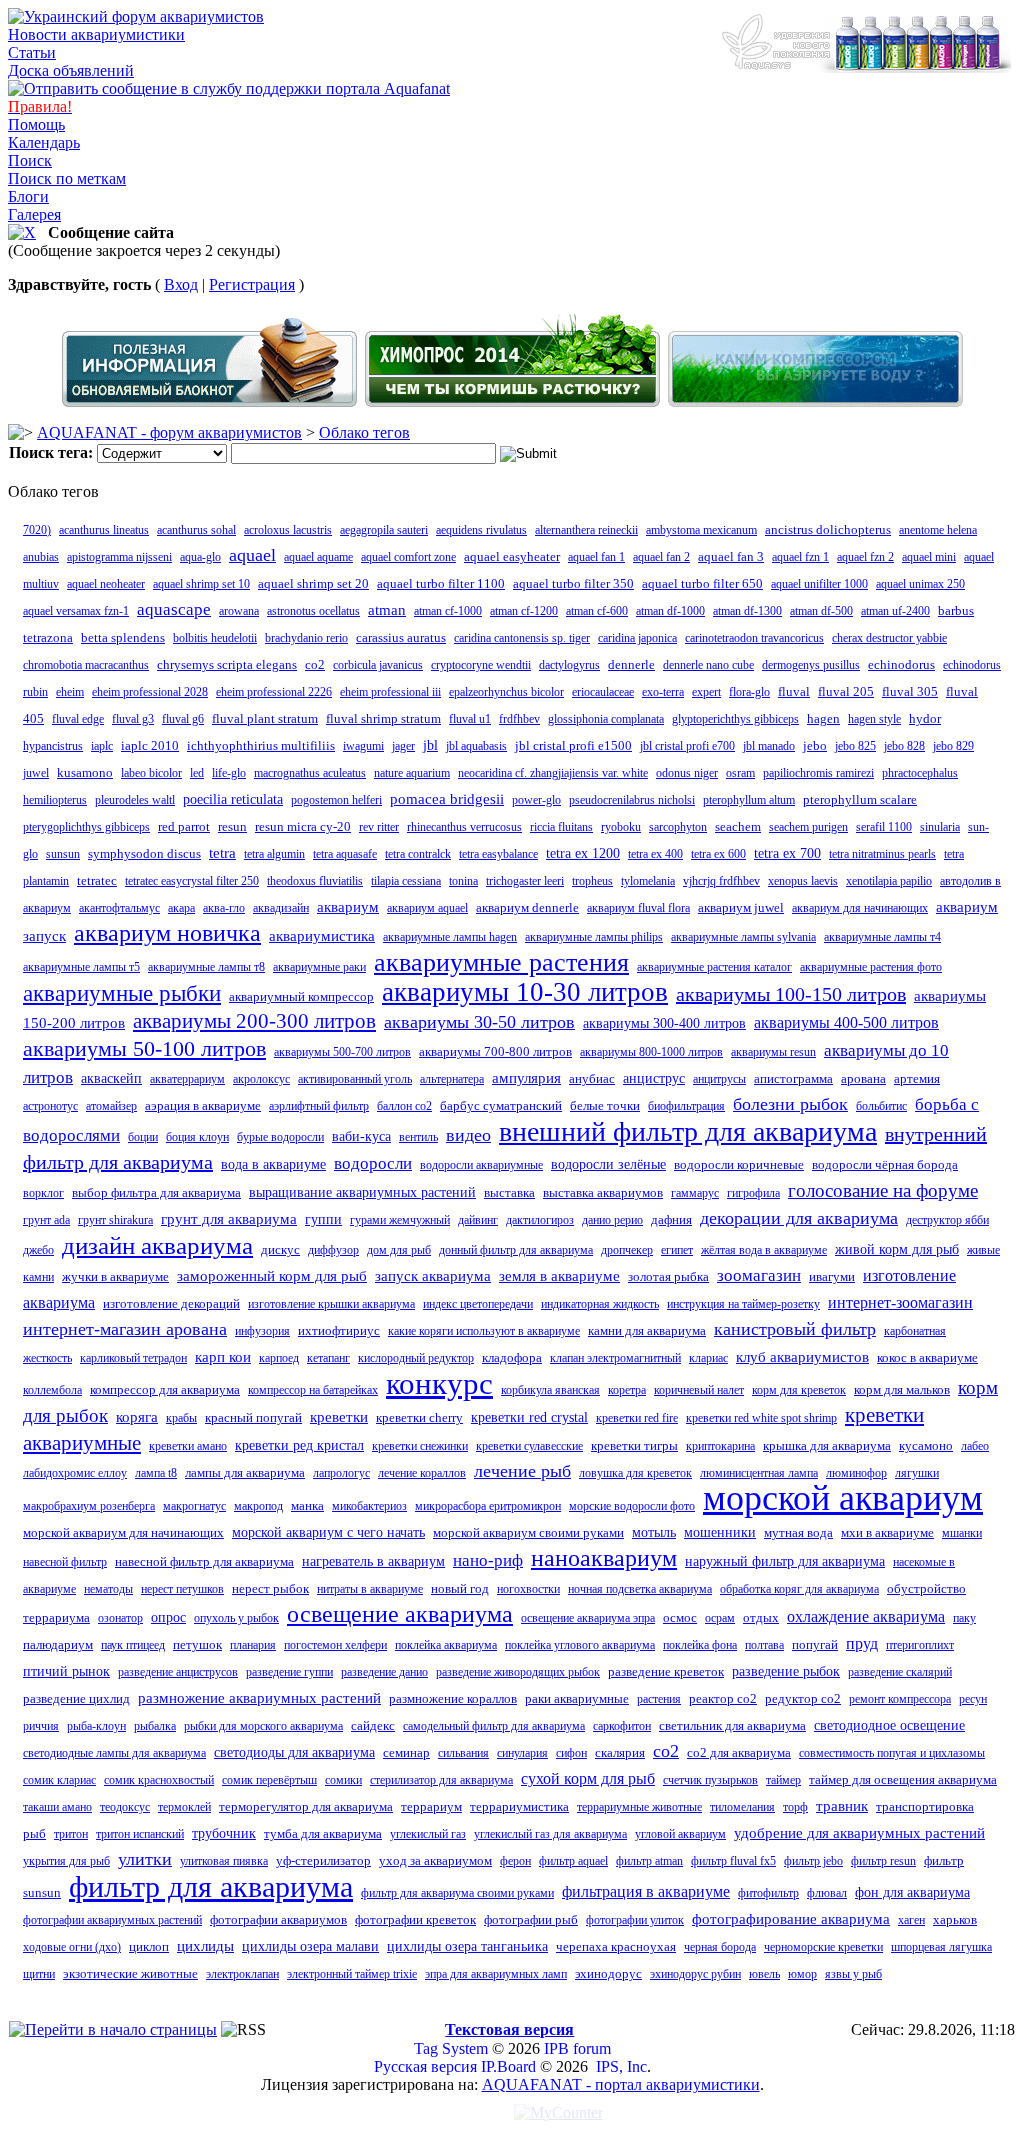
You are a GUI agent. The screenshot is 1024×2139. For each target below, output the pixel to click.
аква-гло (224, 908)
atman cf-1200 (524, 611)
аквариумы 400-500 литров (846, 1022)
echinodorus (901, 664)
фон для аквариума (912, 1892)
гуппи (323, 1219)
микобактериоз (369, 1506)
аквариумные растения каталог (714, 967)
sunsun (63, 854)
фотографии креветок (415, 1919)
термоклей (184, 1807)
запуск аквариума (433, 1276)
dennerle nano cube (708, 665)
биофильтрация (686, 1106)
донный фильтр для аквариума (516, 1250)
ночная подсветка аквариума (640, 1589)
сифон (571, 1753)
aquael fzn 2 (865, 557)
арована (863, 1078)
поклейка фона (700, 1645)
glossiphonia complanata (606, 719)
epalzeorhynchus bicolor (506, 692)
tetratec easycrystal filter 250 (192, 881)
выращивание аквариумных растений (362, 1192)
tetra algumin (274, 854)
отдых (761, 1617)
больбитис (881, 1106)
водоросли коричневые (739, 1164)
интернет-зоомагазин (900, 1302)
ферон (515, 1861)
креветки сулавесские (529, 1446)
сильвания (463, 1753)
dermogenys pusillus (811, 665)
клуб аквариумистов (802, 1357)
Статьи (32, 52)
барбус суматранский (501, 1105)
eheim (70, 692)
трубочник (224, 1833)
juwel (36, 773)
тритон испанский (140, 1834)
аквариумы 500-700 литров (342, 1052)
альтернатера (452, 1079)
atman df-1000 (670, 611)
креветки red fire (637, 1418)
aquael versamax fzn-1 (76, 611)
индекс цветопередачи (478, 1304)
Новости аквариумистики (96, 34)
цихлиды (205, 1946)
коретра (627, 1390)
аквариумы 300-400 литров (664, 1023)
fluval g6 (183, 719)
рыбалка (155, 1726)
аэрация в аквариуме (203, 1105)
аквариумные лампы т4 (882, 937)
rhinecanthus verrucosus (464, 827)
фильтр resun (883, 1861)
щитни (39, 1974)
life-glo (229, 773)
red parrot (184, 826)
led (197, 773)
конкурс (439, 1383)
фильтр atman (649, 1861)
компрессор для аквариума (165, 1389)
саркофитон (622, 1726)
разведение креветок (666, 1671)
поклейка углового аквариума (580, 1645)
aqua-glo (200, 557)
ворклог (43, 1193)
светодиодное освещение (889, 1725)
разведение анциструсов (178, 1672)
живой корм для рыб (897, 1249)
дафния (671, 1219)
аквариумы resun (773, 1052)
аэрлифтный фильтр (319, 1106)
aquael (252, 555)
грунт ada (46, 1220)
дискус (280, 1249)
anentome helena (938, 530)
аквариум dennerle (527, 907)
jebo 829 (953, 746)
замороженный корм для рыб (272, 1276)
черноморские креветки (823, 1947)
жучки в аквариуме (115, 1276)
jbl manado (769, 746)
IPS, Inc (621, 2066)
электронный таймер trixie (352, 1974)
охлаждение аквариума (866, 1616)
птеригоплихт (920, 1645)
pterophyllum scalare (860, 799)
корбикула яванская (550, 1390)
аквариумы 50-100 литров (144, 1048)
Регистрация (252, 284)
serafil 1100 (884, 827)
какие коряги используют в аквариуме (484, 1331)
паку (964, 1618)
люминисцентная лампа (759, 1473)
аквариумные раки (319, 967)
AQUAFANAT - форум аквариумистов (169, 432)
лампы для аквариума (245, 1472)
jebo (815, 745)
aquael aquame (318, 557)
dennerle (631, 664)
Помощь (36, 124)
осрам (720, 1618)
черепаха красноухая (616, 1946)
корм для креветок (799, 1390)
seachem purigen (808, 827)
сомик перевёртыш (269, 1780)
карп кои (223, 1357)
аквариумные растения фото (871, 967)
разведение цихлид (76, 1698)
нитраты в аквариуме (370, 1589)
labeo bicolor (151, 773)
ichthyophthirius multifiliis (261, 745)
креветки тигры (634, 1445)
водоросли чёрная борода (885, 1164)
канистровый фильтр (795, 1329)
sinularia (940, 827)
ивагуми (832, 1276)
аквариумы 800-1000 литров (651, 1052)
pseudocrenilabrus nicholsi (632, 800)
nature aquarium (412, 773)
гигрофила (753, 1193)
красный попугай (253, 1417)
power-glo (536, 800)
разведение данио (384, 1672)
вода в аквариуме (273, 1164)
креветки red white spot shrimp (761, 1418)
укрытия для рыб (66, 1861)
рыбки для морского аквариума (263, 1726)
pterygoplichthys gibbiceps (86, 827)
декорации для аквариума (799, 1218)
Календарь (44, 142)
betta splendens (123, 637)
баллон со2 (404, 1106)
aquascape (174, 609)
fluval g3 (133, 719)
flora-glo (749, 692)
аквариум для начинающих (860, 908)
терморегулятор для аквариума (306, 1806)
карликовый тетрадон (133, 1358)
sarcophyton (678, 827)
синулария (522, 1753)
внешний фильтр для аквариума (688, 1131)
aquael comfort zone (408, 557)
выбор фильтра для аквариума (156, 1192)
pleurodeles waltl (135, 800)
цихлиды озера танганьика (467, 1946)
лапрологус (341, 1473)
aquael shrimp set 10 (201, 584)
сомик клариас (59, 1780)
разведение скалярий (900, 1672)
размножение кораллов (453, 1698)
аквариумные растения (501, 962)
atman (387, 610)
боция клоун (197, 1137)
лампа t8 (156, 1473)
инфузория (262, 1331)
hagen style (874, 719)
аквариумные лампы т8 (206, 967)
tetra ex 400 (655, 854)
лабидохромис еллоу (75, 1473)
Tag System (451, 2048)
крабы (181, 1418)
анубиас (592, 1078)
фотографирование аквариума (791, 1919)
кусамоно (926, 1445)
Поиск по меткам (67, 178)
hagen (823, 718)
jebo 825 (855, 746)
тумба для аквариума (323, 1833)
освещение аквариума (400, 1614)
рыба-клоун (96, 1726)
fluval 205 (846, 691)
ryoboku (621, 827)
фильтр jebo (813, 1861)
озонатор (120, 1618)
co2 (315, 664)
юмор (802, 1974)
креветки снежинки (420, 1446)
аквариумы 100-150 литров (791, 994)
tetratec (97, 880)
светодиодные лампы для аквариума (114, 1753)
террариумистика (519, 1806)
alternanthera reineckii (586, 530)
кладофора (512, 1357)
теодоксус (125, 1807)
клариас (708, 1358)
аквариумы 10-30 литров (525, 992)
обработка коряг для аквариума (799, 1589)
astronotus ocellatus (313, 611)
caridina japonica (637, 638)
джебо (38, 1250)
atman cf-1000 (448, 611)
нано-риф (488, 1560)
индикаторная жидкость (600, 1304)
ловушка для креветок (635, 1473)
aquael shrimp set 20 (313, 583)
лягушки (917, 1473)
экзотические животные (130, 1973)
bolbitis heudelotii (215, 638)
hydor (925, 718)
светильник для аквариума (732, 1725)
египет (677, 1250)
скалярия (620, 1752)
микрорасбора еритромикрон (488, 1506)
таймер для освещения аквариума (903, 1779)
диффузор (333, 1250)
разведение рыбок (786, 1671)
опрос (168, 1617)
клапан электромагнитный (615, 1358)
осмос (680, 1617)
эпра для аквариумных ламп (496, 1974)
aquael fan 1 (596, 557)
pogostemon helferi (336, 800)
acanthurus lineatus (104, 530)
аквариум (348, 907)
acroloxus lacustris (288, 530)
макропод (258, 1506)
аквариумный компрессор (301, 996)
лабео (975, 1446)
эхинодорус (608, 1973)
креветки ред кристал (299, 1445)
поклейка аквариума (446, 1645)
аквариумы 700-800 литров (495, 1051)
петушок (197, 1644)
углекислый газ (428, 1834)
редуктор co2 (803, 1698)
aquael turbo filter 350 (573, 583)
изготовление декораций (171, 1303)
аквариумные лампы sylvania (743, 937)
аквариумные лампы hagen (450, 937)
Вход (181, 284)
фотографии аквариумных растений (112, 1920)
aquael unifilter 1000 (819, 584)
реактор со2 (723, 1698)
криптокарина (720, 1446)
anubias (41, 557)
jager (403, 746)
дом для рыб (399, 1250)
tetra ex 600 (718, 854)
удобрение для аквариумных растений (859, 1833)
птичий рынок (66, 1671)
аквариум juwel (741, 907)
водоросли (373, 1163)
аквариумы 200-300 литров (254, 1021)
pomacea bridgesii (447, 799)
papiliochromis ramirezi (818, 773)
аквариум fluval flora (638, 908)
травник (842, 1806)
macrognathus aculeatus (310, 773)
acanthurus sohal (196, 530)
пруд (862, 1643)
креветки (339, 1417)
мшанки (962, 1533)
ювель (764, 1974)
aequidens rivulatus (481, 530)
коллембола (52, 1390)
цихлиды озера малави (310, 1946)
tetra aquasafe (345, 854)
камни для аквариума (647, 1330)
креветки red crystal (529, 1417)
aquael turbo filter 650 (702, 583)
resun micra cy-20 (303, 826)
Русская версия (425, 2066)
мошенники (720, 1532)
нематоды (108, 1589)
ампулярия (526, 1078)
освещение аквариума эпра (588, 1618)
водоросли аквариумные (481, 1165)
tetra (222, 853)
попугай (815, 1644)
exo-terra (663, 692)
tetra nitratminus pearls (882, 854)
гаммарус (695, 1193)
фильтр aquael (573, 1861)
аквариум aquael (427, 908)
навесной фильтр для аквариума (204, 1561)
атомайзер (111, 1106)
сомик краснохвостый (159, 1780)
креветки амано (188, 1446)
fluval (794, 691)
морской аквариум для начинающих (123, 1532)
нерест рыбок (270, 1588)
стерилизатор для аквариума (441, 1780)
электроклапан (242, 1974)
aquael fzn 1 (800, 557)
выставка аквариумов (603, 1192)
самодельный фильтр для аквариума (494, 1726)
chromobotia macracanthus (86, 665)
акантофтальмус (119, 908)
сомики (343, 1780)
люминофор (856, 1473)
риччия (41, 1726)
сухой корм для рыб (588, 1778)
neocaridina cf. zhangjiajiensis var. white (553, 773)
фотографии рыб (531, 1919)
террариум (431, 1806)
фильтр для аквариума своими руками (457, 1893)
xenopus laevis (803, 881)
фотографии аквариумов (278, 1919)
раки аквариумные (577, 1698)
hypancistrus (53, 746)
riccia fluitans (561, 827)
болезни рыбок (790, 1104)
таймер (783, 1780)
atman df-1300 (747, 611)
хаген (911, 1920)
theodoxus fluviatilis (315, 881)
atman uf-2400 (895, 611)
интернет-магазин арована (125, 1329)
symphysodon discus (144, 853)
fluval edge (78, 719)
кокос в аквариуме (927, 1357)
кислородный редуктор (416, 1358)
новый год (460, 1588)
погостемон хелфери (335, 1645)
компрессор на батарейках (313, 1390)
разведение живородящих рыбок (518, 1672)
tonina (463, 881)
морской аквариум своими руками (528, 1532)
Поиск (30, 160)
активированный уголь (355, 1079)
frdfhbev (519, 719)
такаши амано (57, 1807)
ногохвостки (528, 1589)
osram (740, 773)
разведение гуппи (289, 1672)
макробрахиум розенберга (89, 1506)
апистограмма (793, 1078)
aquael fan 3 (731, 556)
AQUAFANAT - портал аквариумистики (621, 2084)
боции (143, 1137)
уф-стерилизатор (323, 1860)
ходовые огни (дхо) (72, 1947)
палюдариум (58, 1644)
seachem (738, 826)
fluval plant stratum (265, 718)
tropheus (592, 881)
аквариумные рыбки (122, 993)
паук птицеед (133, 1645)
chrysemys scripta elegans (227, 664)
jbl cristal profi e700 (687, 746)
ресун (973, 1699)
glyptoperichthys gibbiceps (735, 719)
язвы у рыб (853, 1974)
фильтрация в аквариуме (646, 1891)
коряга (137, 1417)
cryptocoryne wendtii (481, 665)
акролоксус (261, 1079)
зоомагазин (759, 1275)
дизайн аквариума (157, 1245)
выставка (509, 1192)
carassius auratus (401, 637)
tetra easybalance (498, 854)
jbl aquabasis (476, 746)
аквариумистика (322, 936)
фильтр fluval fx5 (733, 1861)
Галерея (34, 214)
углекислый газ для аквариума (550, 1834)
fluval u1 (470, 719)
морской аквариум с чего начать (328, 1532)
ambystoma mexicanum (701, 530)
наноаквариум (604, 1558)
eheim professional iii (390, 692)
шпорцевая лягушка (941, 1947)
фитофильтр (768, 1893)
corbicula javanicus (378, 665)
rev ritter (379, 827)
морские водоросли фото (632, 1506)
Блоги (28, 196)
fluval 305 (910, 691)
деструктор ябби (947, 1220)
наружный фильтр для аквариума (785, 1561)
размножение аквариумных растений (259, 1698)
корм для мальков (902, 1389)
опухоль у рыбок (236, 1618)
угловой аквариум (680, 1834)
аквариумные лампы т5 (81, 967)
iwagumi (363, 746)
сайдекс (373, 1725)
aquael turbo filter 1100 (441, 583)
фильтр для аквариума (211, 1886)
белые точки (605, 1105)
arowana (239, 611)
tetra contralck (418, 854)
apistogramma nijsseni (119, 557)
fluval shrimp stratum (383, 718)
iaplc (102, 746)
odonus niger (687, 773)
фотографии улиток (635, 1920)
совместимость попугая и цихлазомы (892, 1753)
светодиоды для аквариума (294, 1752)
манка (307, 1505)
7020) (37, 530)
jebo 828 (904, 746)
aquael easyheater (512, 556)
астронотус (50, 1106)
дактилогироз (540, 1220)
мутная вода (798, 1532)
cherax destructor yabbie (889, 638)
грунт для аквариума (229, 1219)
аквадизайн (281, 908)
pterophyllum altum (749, 800)
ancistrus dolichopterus (828, 529)
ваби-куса (361, 1136)
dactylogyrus (569, 665)
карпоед (279, 1358)
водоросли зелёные (608, 1164)
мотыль (654, 1532)
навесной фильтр (65, 1562)
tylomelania (648, 881)
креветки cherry (419, 1417)
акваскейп (111, 1078)
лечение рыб (522, 1471)
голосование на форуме (883, 1190)
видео (468, 1135)
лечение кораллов (422, 1473)
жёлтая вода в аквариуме (764, 1250)
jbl (430, 745)
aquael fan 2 (661, 557)
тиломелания (742, 1807)
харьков (955, 1919)
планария (253, 1645)
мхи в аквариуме (887, 1532)
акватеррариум (187, 1079)
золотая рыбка (668, 1276)
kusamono (85, 772)
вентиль (418, 1137)
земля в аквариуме (559, 1276)
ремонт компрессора (900, 1699)
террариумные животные (639, 1807)
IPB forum (577, 2048)
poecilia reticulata (233, 799)
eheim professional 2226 (274, 692)
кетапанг (328, 1358)
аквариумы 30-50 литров (479, 1022)
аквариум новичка (167, 933)
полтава (764, 1645)
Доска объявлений (71, 70)
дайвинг (478, 1220)
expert (706, 692)
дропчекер (627, 1250)
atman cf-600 (597, 611)
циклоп (149, 1946)
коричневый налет (699, 1390)
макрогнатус (194, 1506)
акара (181, 908)
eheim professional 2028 (150, 692)
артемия (917, 1078)
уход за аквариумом (435, 1860)
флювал (827, 1893)
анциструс (654, 1078)
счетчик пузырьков (710, 1780)
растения (659, 1699)
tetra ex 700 (787, 853)
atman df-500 (821, 611)
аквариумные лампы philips (594, 937)
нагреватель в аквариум (373, 1561)
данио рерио (612, 1220)
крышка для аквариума (827, 1445)
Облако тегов (364, 432)
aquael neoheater (106, 584)
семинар (406, 1752)
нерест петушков (182, 1589)
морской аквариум (843, 1498)
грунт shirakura (115, 1220)
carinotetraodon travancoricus (754, 638)
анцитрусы (719, 1079)
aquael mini (929, 557)
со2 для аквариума (739, 1752)
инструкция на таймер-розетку (743, 1304)
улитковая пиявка (224, 1861)
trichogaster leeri (525, 881)
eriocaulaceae (603, 692)
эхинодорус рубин (695, 1974)
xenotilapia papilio (889, 881)
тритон (71, 1834)
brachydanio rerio (306, 638)
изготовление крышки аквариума (331, 1304)
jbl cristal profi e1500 (573, 745)
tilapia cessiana (406, 881)
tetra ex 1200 (583, 853)
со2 (666, 1751)
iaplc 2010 (150, 745)
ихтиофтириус (339, 1330)
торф (795, 1807)
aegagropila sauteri (384, 530)
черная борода (720, 1947)
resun (232, 826)
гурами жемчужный (400, 1220)
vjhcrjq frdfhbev (721, 881)
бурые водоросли (280, 1137)
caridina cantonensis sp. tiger (522, 638)
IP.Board (508, 2066)
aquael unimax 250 (920, 584)
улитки (145, 1859)
